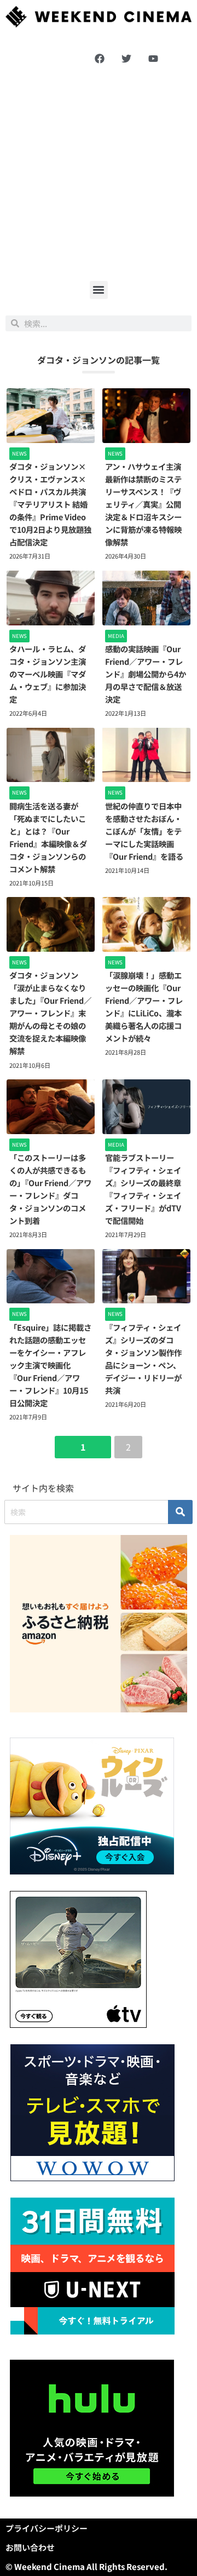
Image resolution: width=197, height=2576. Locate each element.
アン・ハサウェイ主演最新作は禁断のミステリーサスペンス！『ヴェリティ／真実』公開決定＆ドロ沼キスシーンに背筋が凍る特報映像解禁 (143, 504)
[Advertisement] (99, 174)
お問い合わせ (30, 2547)
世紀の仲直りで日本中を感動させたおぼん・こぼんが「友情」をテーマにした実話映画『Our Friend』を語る (144, 831)
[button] (99, 290)
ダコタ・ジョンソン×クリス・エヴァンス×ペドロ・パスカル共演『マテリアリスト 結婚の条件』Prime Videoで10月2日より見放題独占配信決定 (50, 504)
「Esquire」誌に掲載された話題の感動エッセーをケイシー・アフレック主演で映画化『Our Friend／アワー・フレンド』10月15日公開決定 (50, 1365)
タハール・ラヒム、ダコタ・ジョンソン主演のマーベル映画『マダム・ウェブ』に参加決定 (48, 674)
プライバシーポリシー (47, 2528)
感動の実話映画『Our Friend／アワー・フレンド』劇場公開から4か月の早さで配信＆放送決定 (146, 674)
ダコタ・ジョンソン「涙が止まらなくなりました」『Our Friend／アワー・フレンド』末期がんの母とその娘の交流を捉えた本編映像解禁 (50, 1013)
